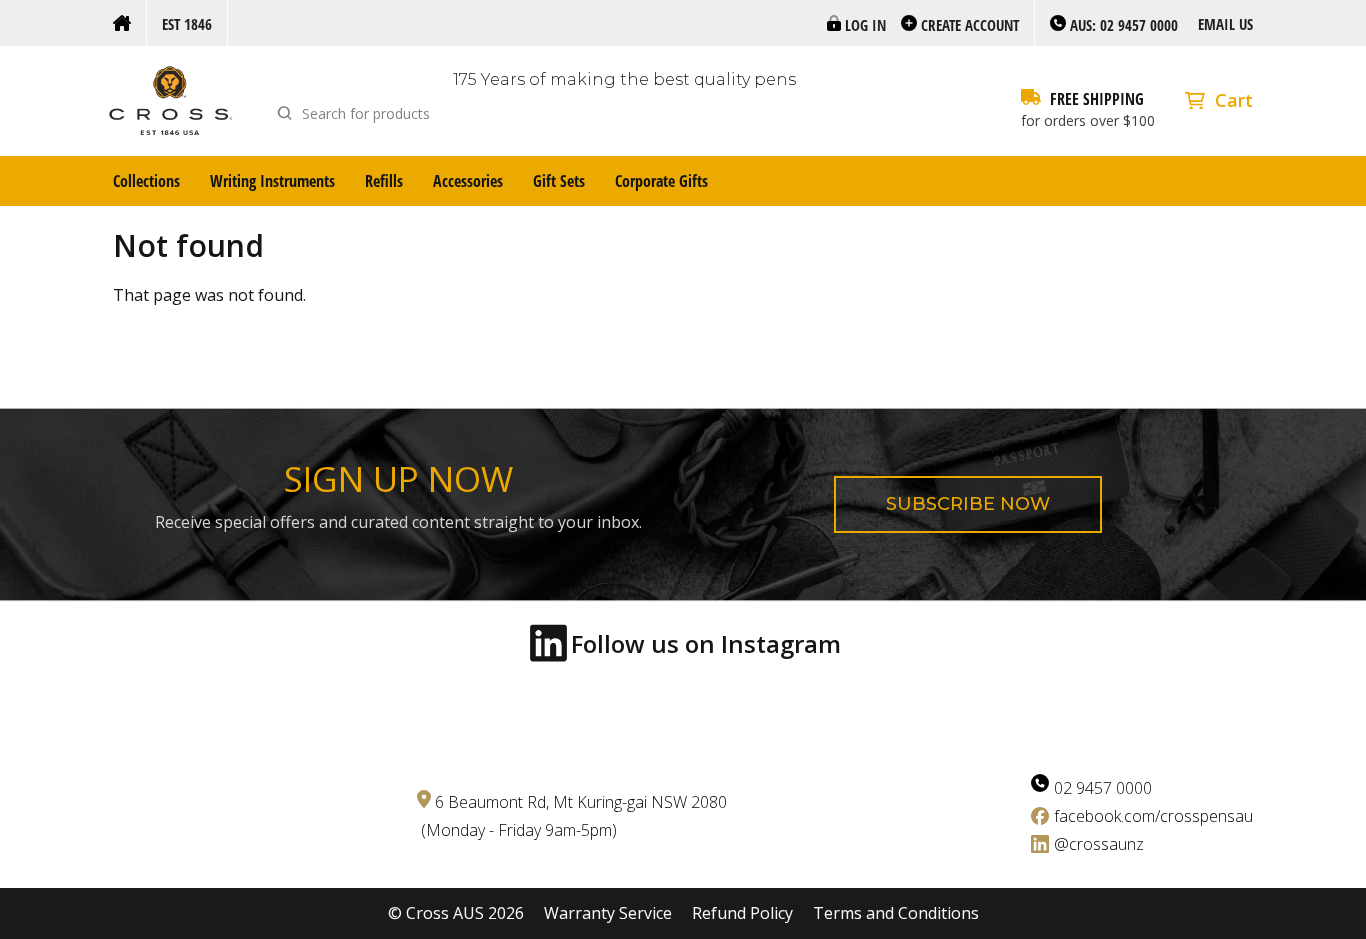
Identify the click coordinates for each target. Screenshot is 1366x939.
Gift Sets (559, 181)
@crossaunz (1099, 844)
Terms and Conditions (896, 913)
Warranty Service (608, 913)
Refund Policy (742, 913)
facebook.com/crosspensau (1153, 816)
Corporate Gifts (661, 181)
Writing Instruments (272, 181)
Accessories (468, 181)
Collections (146, 181)
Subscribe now (968, 504)
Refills (384, 181)
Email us (1225, 24)
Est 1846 (187, 24)
